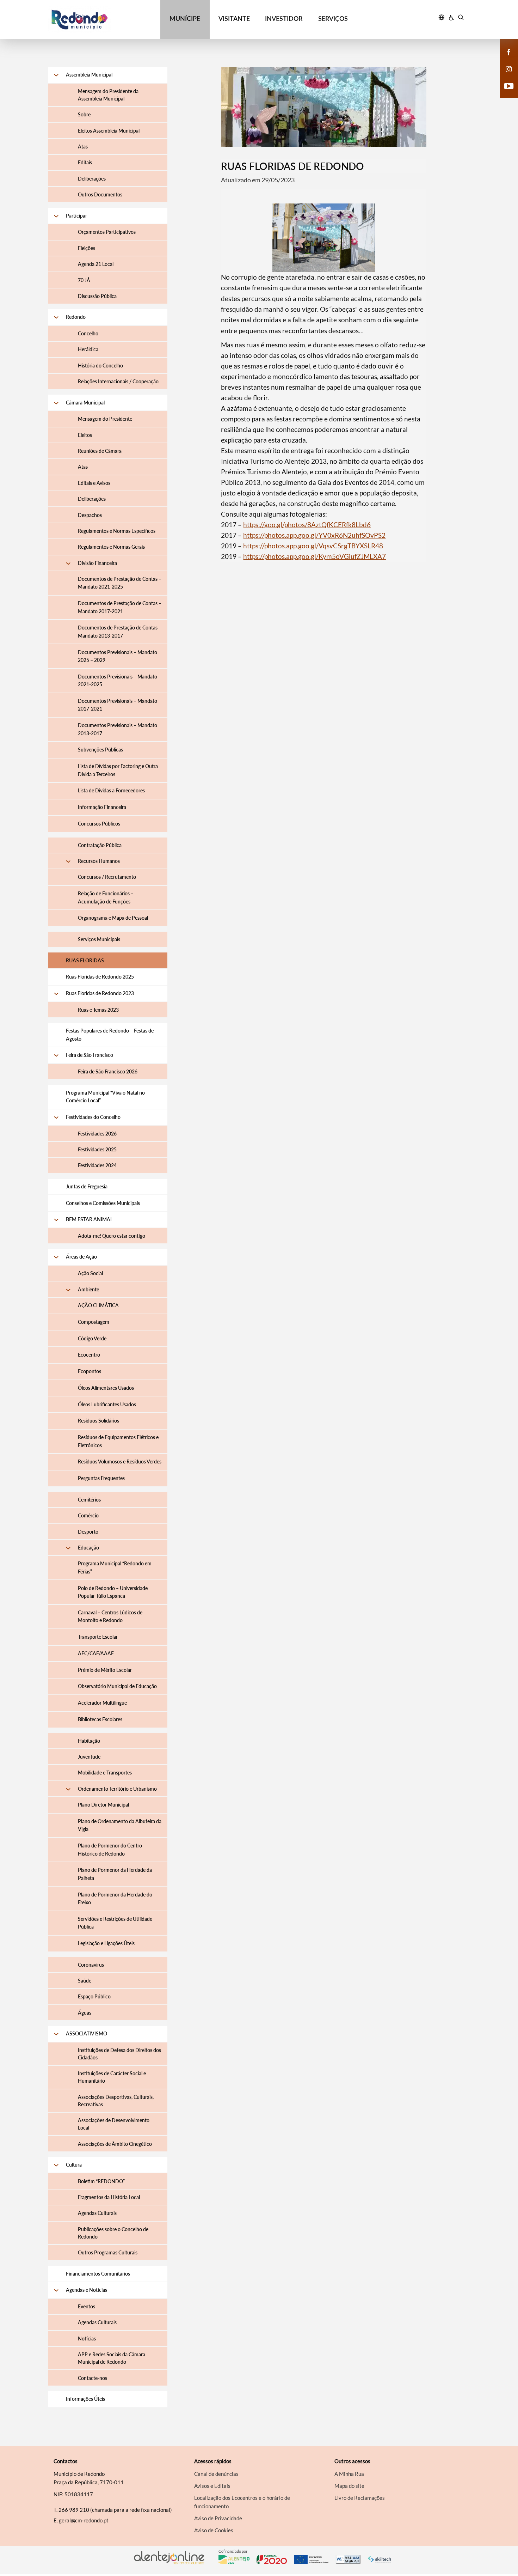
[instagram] (509, 68)
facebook (505, 59)
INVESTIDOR (284, 18)
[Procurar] (461, 18)
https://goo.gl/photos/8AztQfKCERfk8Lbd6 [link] (307, 525)
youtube (505, 93)
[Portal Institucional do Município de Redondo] (101, 20)
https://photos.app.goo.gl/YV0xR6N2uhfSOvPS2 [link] (314, 535)
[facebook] (509, 51)
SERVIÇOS (333, 18)
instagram (505, 76)
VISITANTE (234, 18)
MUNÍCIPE (185, 18)
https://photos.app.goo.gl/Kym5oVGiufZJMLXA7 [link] (314, 556)
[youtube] (509, 85)
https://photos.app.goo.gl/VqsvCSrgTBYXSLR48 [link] (313, 546)
